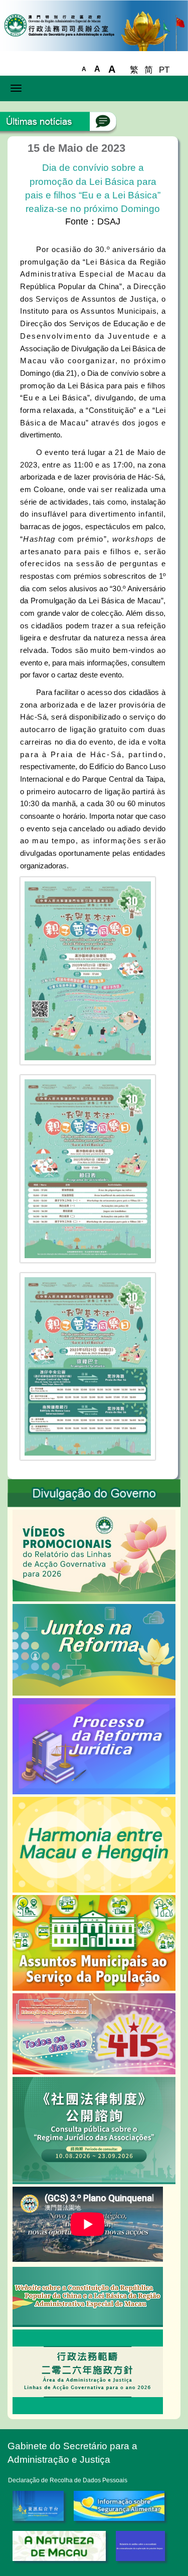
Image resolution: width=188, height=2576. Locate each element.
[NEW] (94, 1942)
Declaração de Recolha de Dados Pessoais (68, 2480)
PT (164, 70)
